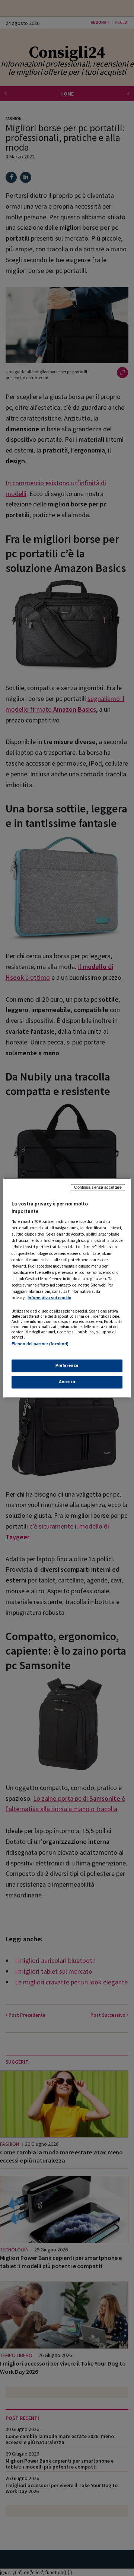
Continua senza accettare (98, 1187)
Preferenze (67, 1366)
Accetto (67, 1382)
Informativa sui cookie (49, 1298)
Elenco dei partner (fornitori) (40, 1344)
